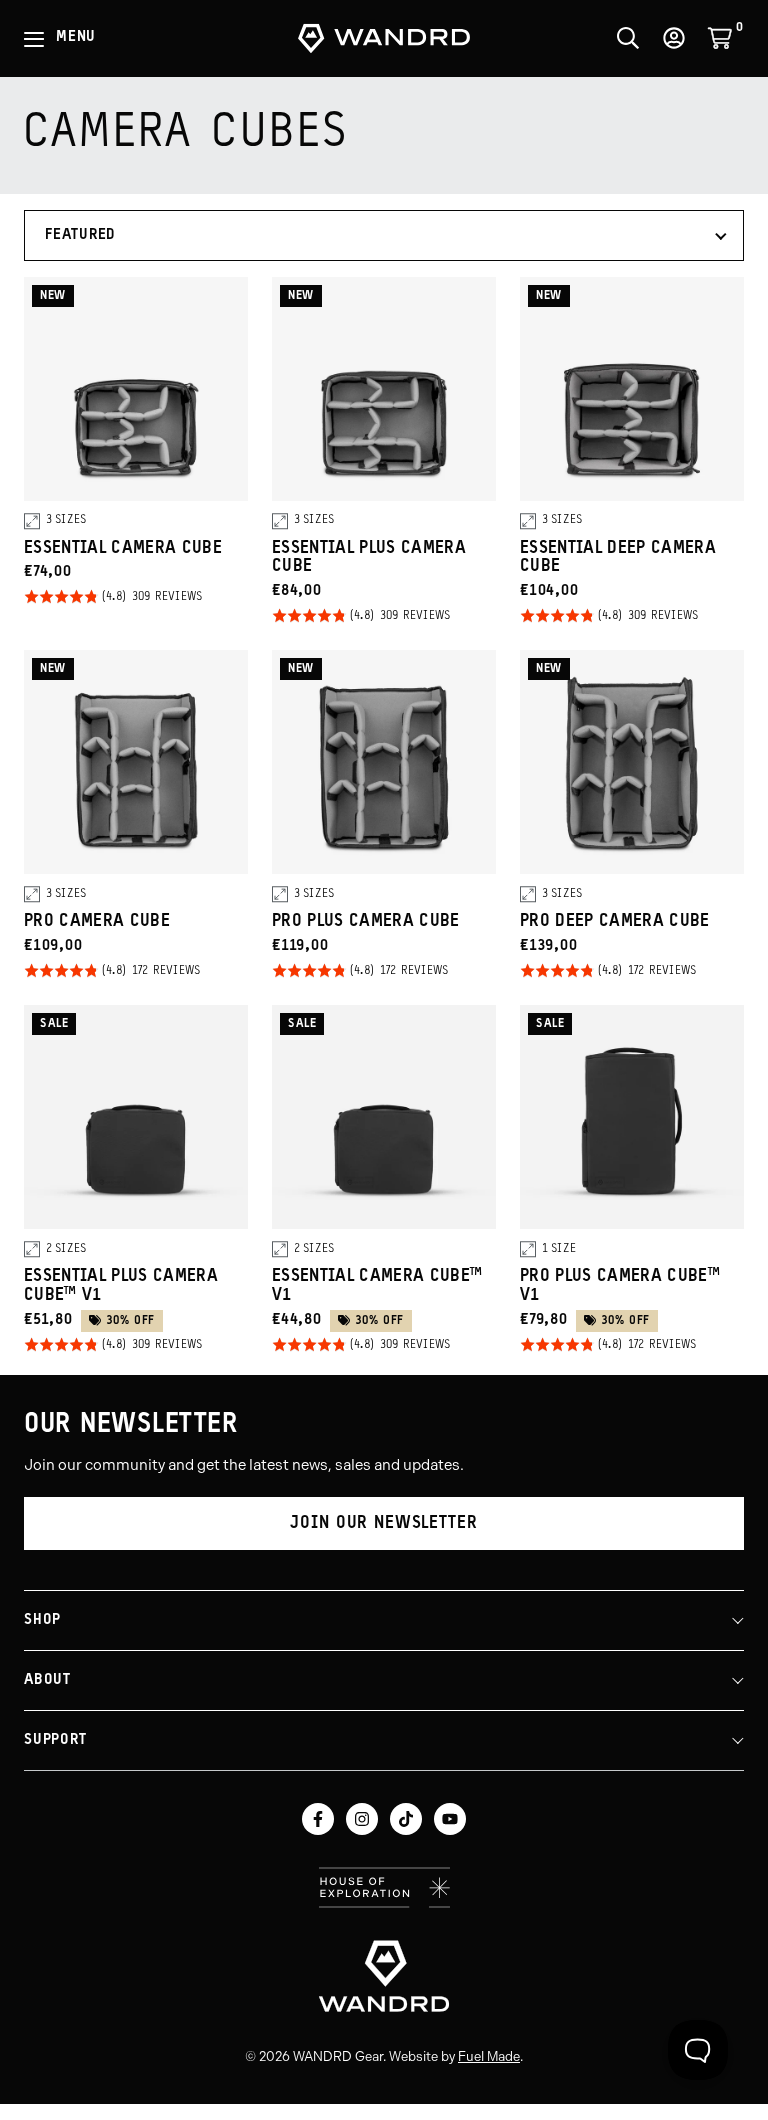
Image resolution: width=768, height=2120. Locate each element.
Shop (42, 1620)
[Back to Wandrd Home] (384, 1976)
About (47, 1680)
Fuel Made (489, 2056)
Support (55, 1740)
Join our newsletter (383, 1523)
